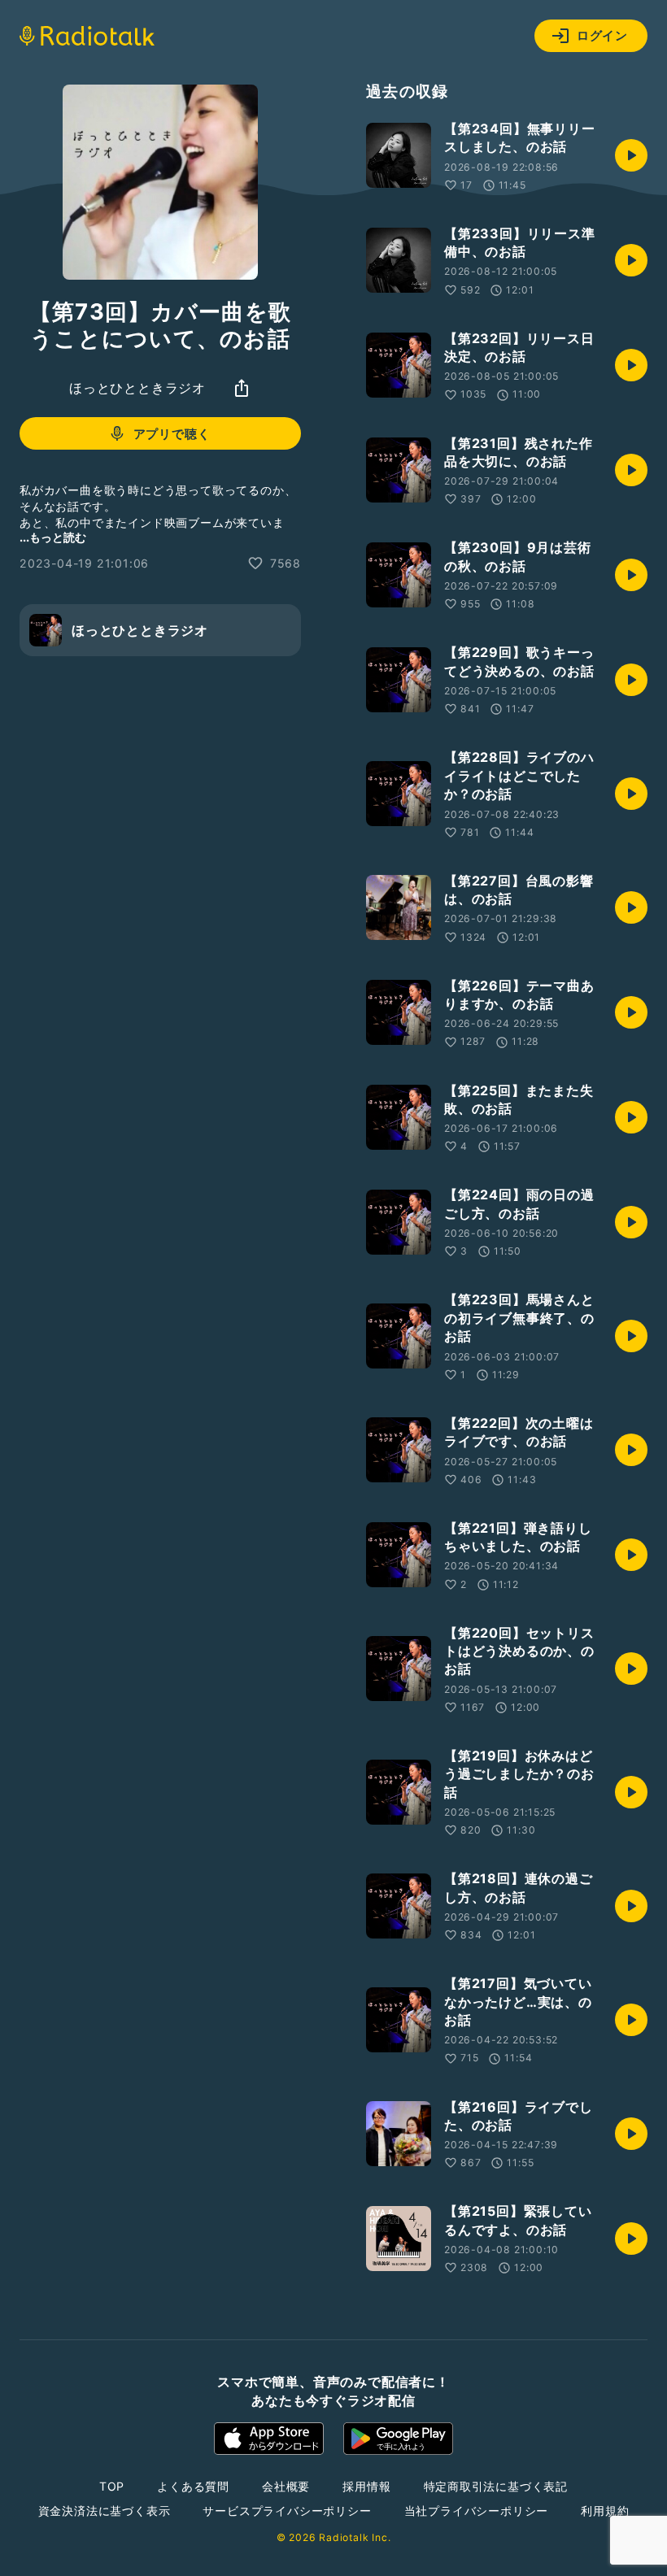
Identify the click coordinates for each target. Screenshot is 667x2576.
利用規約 (605, 2511)
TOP (112, 2486)
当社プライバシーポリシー (477, 2511)
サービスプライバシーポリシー (287, 2511)
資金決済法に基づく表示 (105, 2511)
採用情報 (366, 2486)
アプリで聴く (172, 434)
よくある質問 (193, 2486)
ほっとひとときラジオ (137, 388)
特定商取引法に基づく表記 (496, 2486)
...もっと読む (53, 537)
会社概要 (286, 2486)
